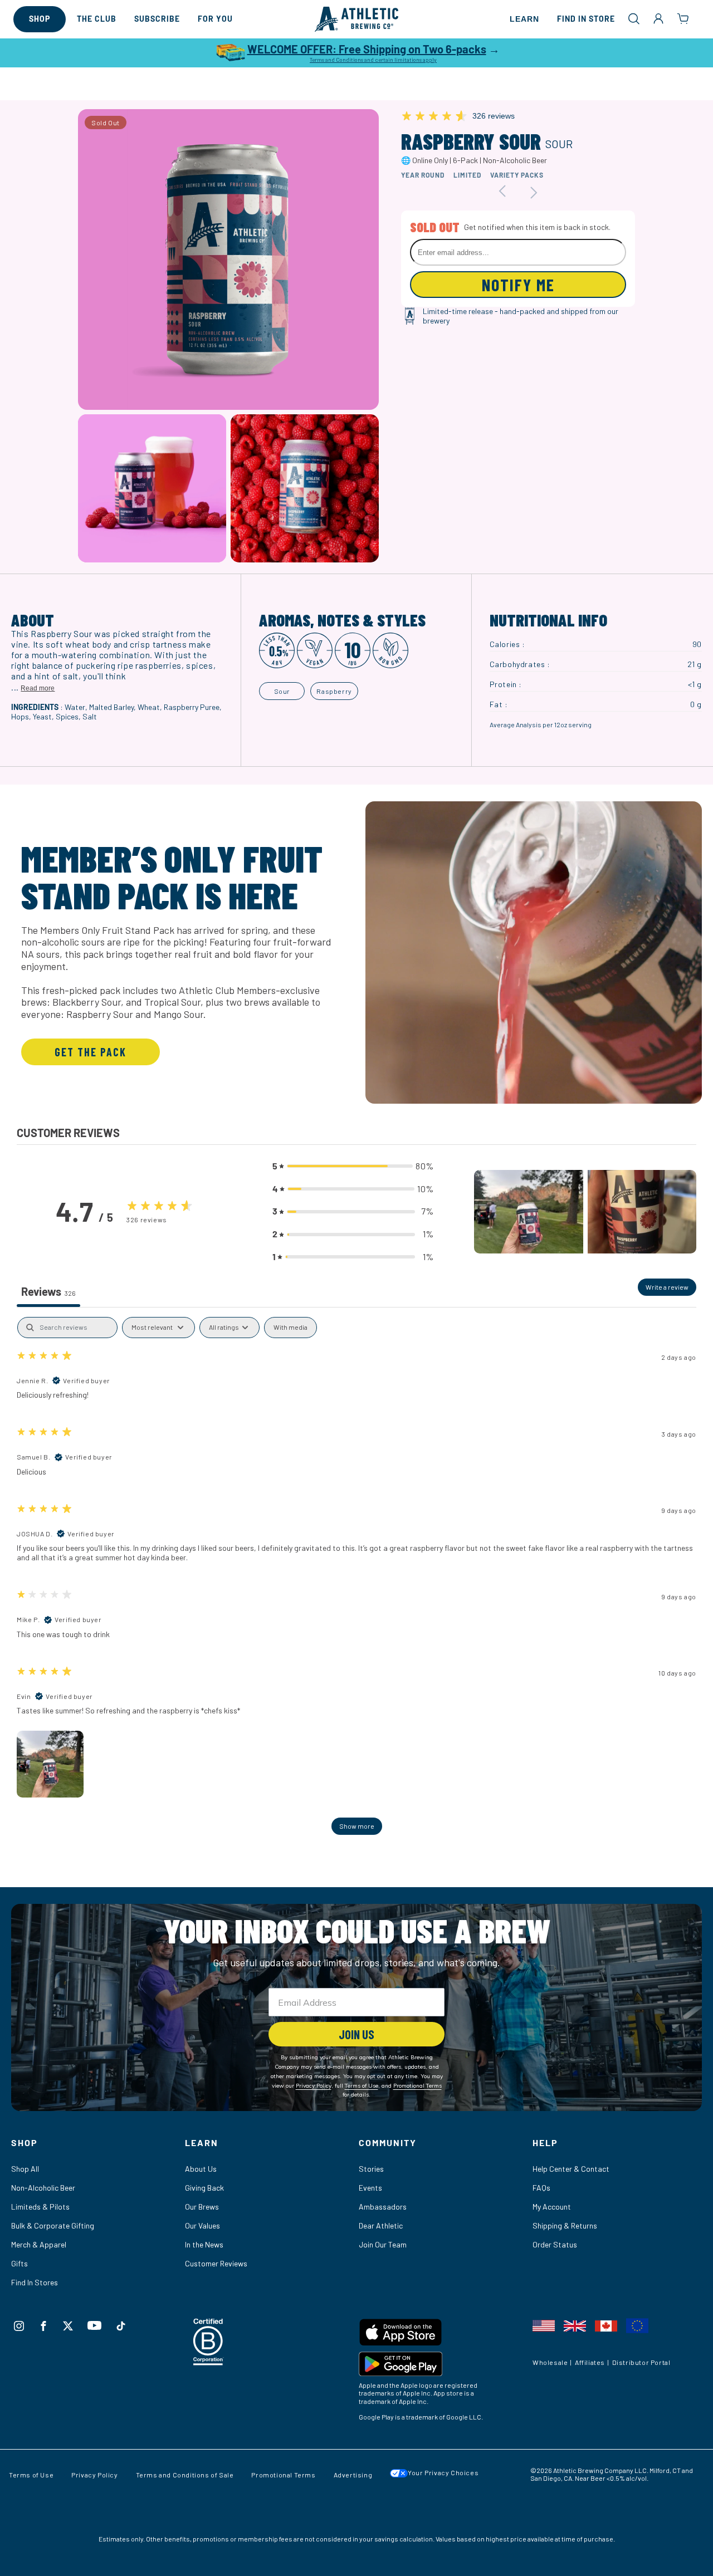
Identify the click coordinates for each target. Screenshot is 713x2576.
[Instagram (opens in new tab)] (19, 2326)
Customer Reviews (216, 2263)
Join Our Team (383, 2244)
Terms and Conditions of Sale (185, 2475)
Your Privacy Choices (443, 2472)
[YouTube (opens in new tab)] (94, 2325)
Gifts (19, 2263)
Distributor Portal (641, 2362)
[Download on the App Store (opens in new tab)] (443, 2335)
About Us (201, 2169)
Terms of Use (31, 2475)
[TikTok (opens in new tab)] (121, 2326)
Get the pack (91, 1052)
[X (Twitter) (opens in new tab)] (68, 2326)
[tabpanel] (356, 1581)
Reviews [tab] (48, 1291)
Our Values (202, 2225)
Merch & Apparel (39, 2244)
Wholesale (550, 2362)
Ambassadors (383, 2207)
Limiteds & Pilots (40, 2207)
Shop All (25, 2169)
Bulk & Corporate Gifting (53, 2225)
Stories (371, 2169)
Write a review (667, 1287)
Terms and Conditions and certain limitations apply (373, 60)
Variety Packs (517, 175)
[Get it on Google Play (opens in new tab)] (443, 2366)
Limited (467, 175)
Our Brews (202, 2207)
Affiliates (590, 2362)
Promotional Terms (283, 2475)
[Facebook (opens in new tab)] (43, 2326)
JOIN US (356, 2034)
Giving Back (204, 2188)
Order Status (555, 2244)
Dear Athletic (381, 2225)
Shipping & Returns (565, 2225)
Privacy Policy (94, 2475)
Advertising (353, 2475)
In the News (204, 2244)
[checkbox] (290, 1328)
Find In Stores (35, 2282)
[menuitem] (40, 19)
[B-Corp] (209, 2362)
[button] (634, 18)
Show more (357, 1826)
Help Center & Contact (571, 2169)
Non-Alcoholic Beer (43, 2188)
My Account (552, 2207)
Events (370, 2188)
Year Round (423, 175)
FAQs (541, 2188)
